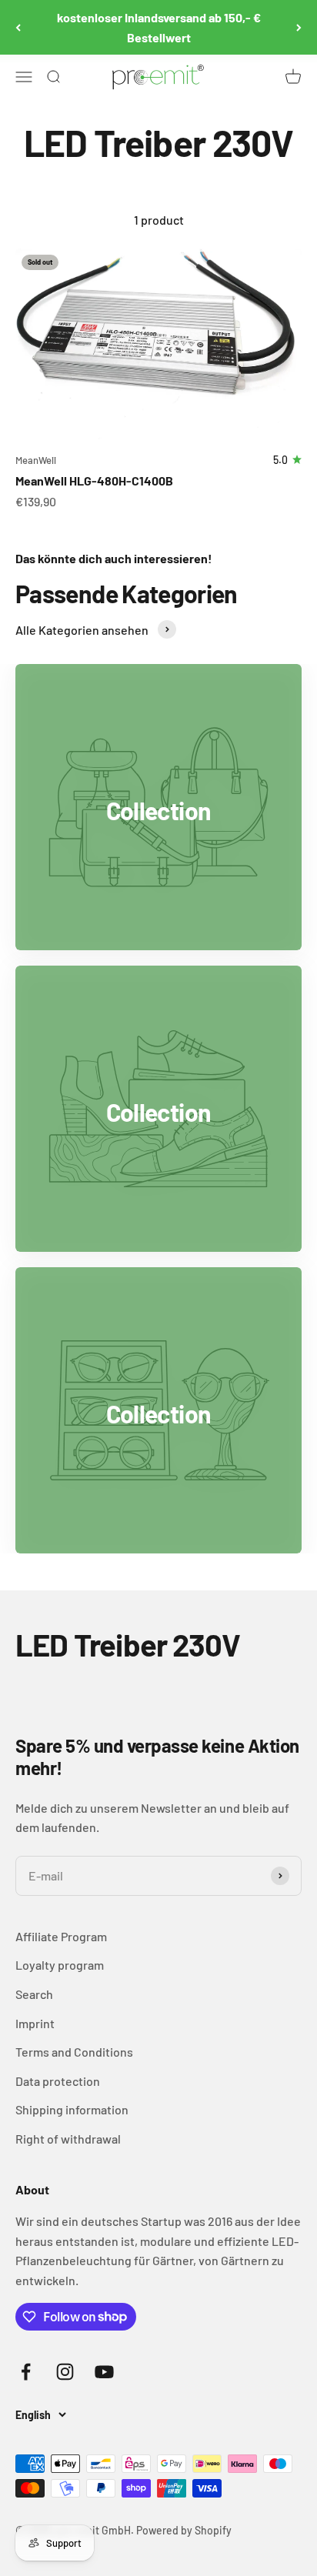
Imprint (35, 2023)
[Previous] (18, 27)
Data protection (58, 2081)
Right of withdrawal (68, 2139)
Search (34, 1994)
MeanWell (36, 460)
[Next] (299, 27)
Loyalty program (60, 1965)
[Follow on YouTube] (104, 2372)
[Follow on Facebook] (26, 2372)
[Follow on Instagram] (65, 2372)
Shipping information (72, 2109)
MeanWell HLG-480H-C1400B (94, 480)
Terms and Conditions (74, 2052)
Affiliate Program (61, 1936)
